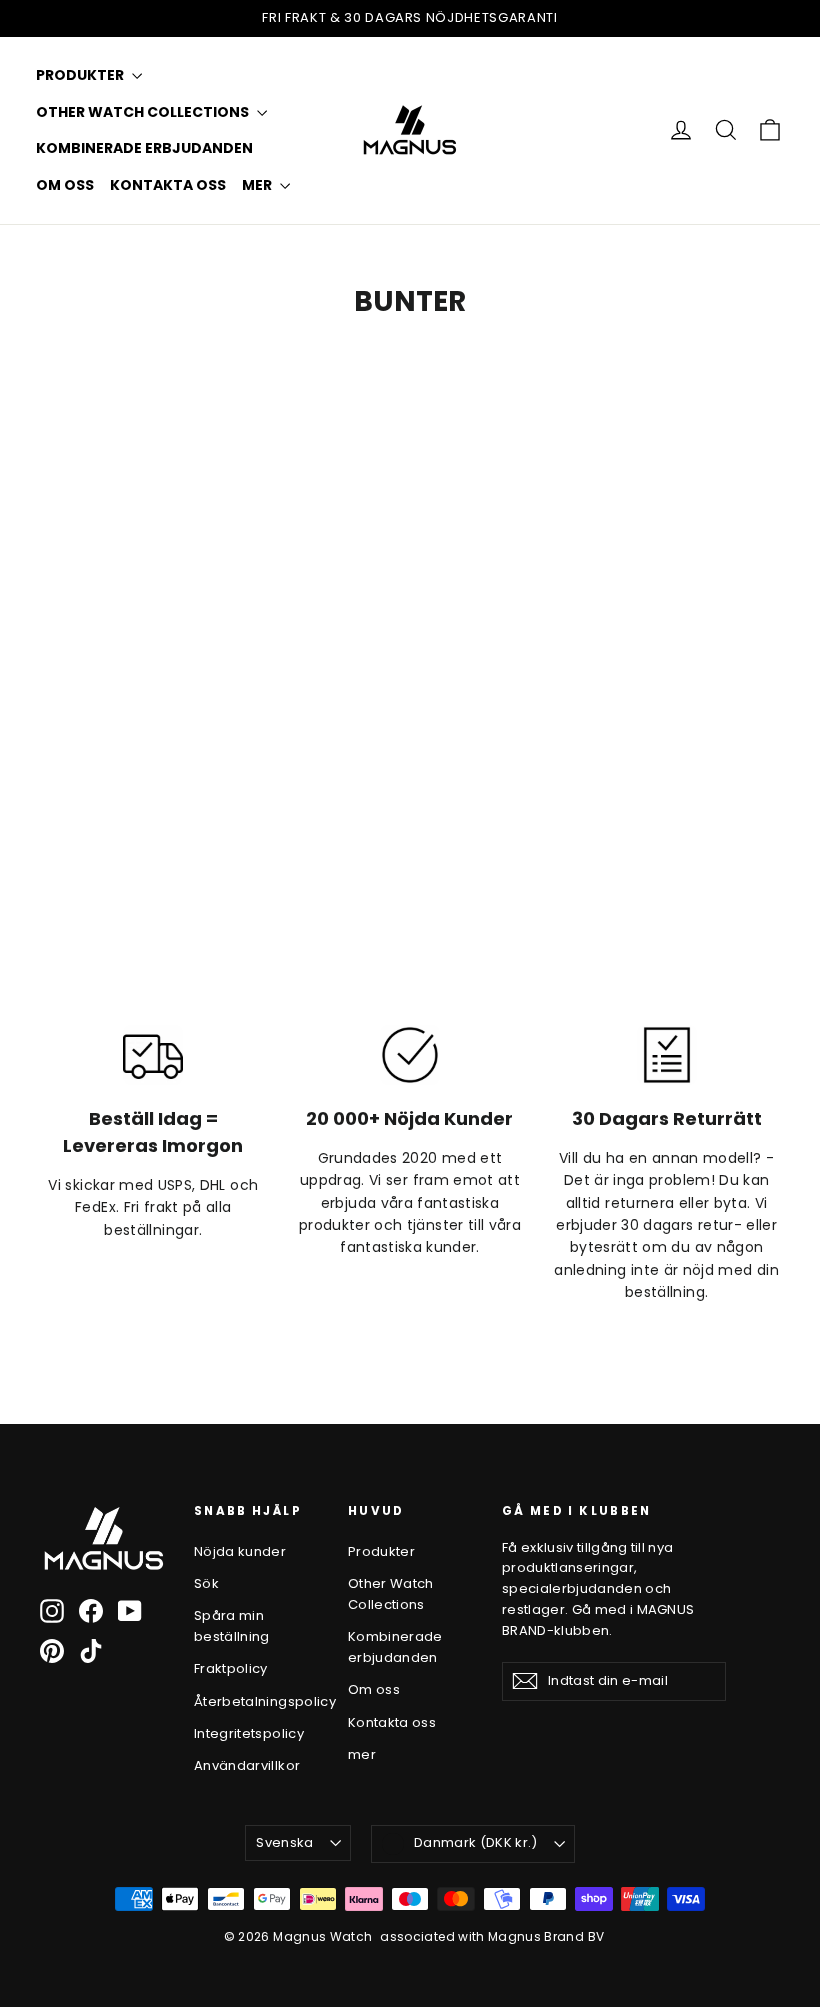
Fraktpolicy (231, 1668)
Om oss (65, 185)
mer (258, 185)
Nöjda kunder (240, 1551)
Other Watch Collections (144, 112)
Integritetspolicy (249, 1733)
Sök (206, 1583)
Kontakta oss (168, 185)
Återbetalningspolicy (256, 1701)
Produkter (81, 75)
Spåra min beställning (232, 1626)
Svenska (284, 1842)
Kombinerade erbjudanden (144, 148)
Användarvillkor (247, 1765)
